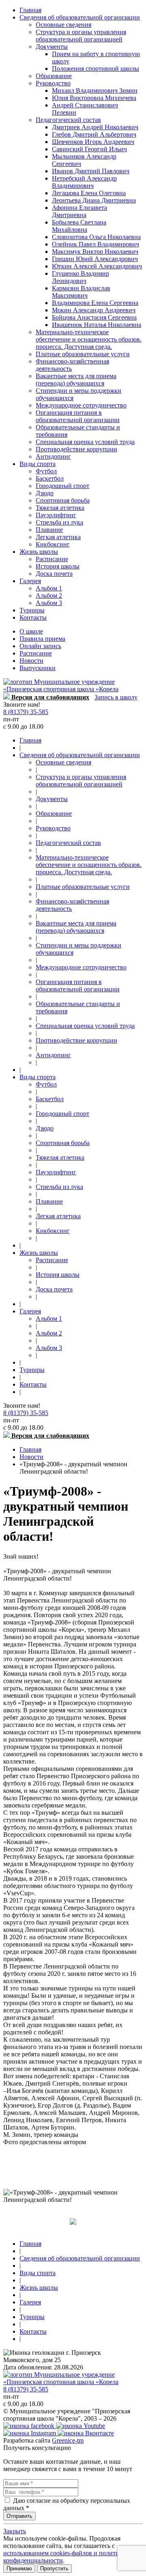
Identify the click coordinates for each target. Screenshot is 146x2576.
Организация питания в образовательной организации (78, 416)
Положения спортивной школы (96, 69)
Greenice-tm (68, 2440)
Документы (52, 47)
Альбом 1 (49, 588)
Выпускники (38, 668)
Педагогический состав (68, 120)
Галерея (30, 581)
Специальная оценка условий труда (85, 442)
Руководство (53, 83)
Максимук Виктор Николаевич (95, 252)
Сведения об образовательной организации (80, 17)
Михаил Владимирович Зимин (95, 90)
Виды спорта (38, 464)
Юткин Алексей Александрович (97, 266)
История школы (58, 566)
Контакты (33, 617)
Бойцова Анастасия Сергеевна (94, 317)
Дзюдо (45, 493)
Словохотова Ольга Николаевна (96, 237)
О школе (31, 631)
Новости (31, 661)
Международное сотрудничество (81, 405)
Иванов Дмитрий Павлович (91, 171)
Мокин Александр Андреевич (94, 310)
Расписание (52, 559)
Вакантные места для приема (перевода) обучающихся (76, 380)
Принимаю (19, 2568)
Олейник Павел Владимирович (96, 244)
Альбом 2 (49, 596)
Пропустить (54, 2568)
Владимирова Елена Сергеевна (95, 303)
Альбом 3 (49, 603)
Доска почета (54, 574)
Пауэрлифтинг (56, 515)
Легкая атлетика (58, 537)
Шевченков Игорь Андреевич (93, 142)
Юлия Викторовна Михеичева (94, 98)
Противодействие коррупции (76, 449)
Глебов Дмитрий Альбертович (94, 134)
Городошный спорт (62, 486)
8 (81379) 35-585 (26, 712)
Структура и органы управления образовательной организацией (81, 36)
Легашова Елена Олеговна (89, 193)
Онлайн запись (40, 646)
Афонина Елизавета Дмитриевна (79, 211)
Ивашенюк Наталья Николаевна (97, 325)
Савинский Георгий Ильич (89, 149)
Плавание (49, 530)
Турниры (32, 610)
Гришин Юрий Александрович (95, 259)
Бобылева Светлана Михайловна (79, 226)
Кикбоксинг (53, 544)
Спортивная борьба (63, 500)
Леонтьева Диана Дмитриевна (94, 200)
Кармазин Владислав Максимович (81, 292)
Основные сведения (63, 25)
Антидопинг (53, 456)
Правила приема (42, 639)
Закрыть (15, 2531)
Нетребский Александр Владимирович (84, 182)
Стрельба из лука (59, 522)
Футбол (46, 471)
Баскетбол (50, 478)
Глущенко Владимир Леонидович (81, 277)
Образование (54, 76)
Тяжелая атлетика (60, 508)
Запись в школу (116, 697)
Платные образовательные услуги (83, 354)
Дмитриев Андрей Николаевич (95, 127)
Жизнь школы (39, 552)
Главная (30, 10)
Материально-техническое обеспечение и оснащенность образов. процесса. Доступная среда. (89, 339)
